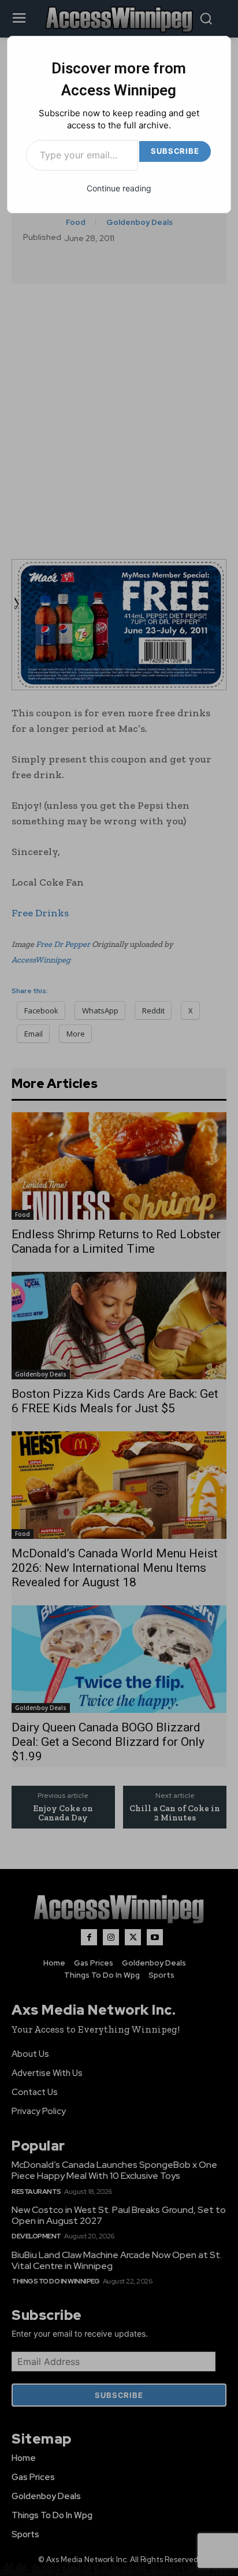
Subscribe (175, 151)
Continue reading (119, 188)
